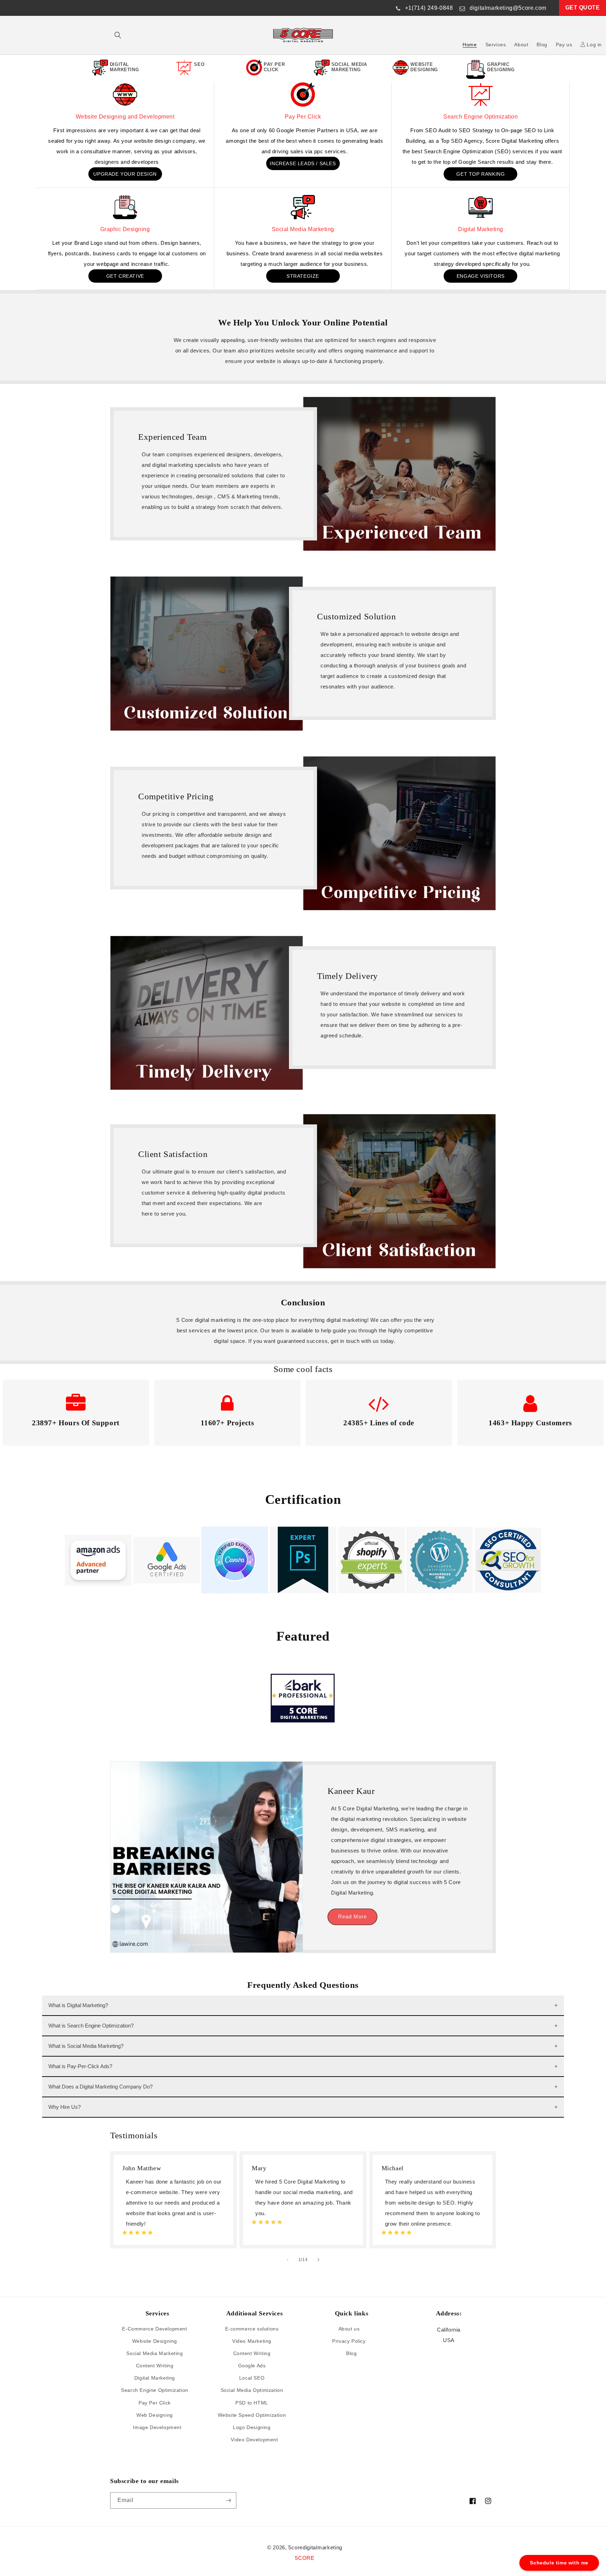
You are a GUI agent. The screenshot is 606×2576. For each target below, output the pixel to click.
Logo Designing (252, 2427)
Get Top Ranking (480, 174)
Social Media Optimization (252, 2390)
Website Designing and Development (125, 117)
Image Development (157, 2427)
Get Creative (125, 276)
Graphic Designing (125, 229)
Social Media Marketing (303, 229)
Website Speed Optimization (252, 2415)
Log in (594, 45)
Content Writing (155, 2366)
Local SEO (252, 2378)
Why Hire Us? (65, 2107)
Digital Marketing (481, 229)
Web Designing (155, 2415)
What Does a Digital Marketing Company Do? (100, 2087)
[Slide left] (288, 2260)
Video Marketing (252, 2341)
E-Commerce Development (154, 2329)
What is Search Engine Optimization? (91, 2026)
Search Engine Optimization (480, 117)
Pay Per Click (303, 117)
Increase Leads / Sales (303, 163)
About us (349, 2329)
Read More (352, 1916)
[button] (118, 35)
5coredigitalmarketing (315, 2547)
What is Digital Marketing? (78, 2005)
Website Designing (155, 2341)
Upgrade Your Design (125, 174)
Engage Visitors (481, 276)
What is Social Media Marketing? (86, 2046)
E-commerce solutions (252, 2329)
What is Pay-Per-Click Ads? (80, 2066)
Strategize (303, 276)
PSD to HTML (252, 2403)
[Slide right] (318, 2260)
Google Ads (252, 2366)
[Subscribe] (228, 2500)
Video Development (254, 2440)
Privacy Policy (349, 2341)
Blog (351, 2353)
